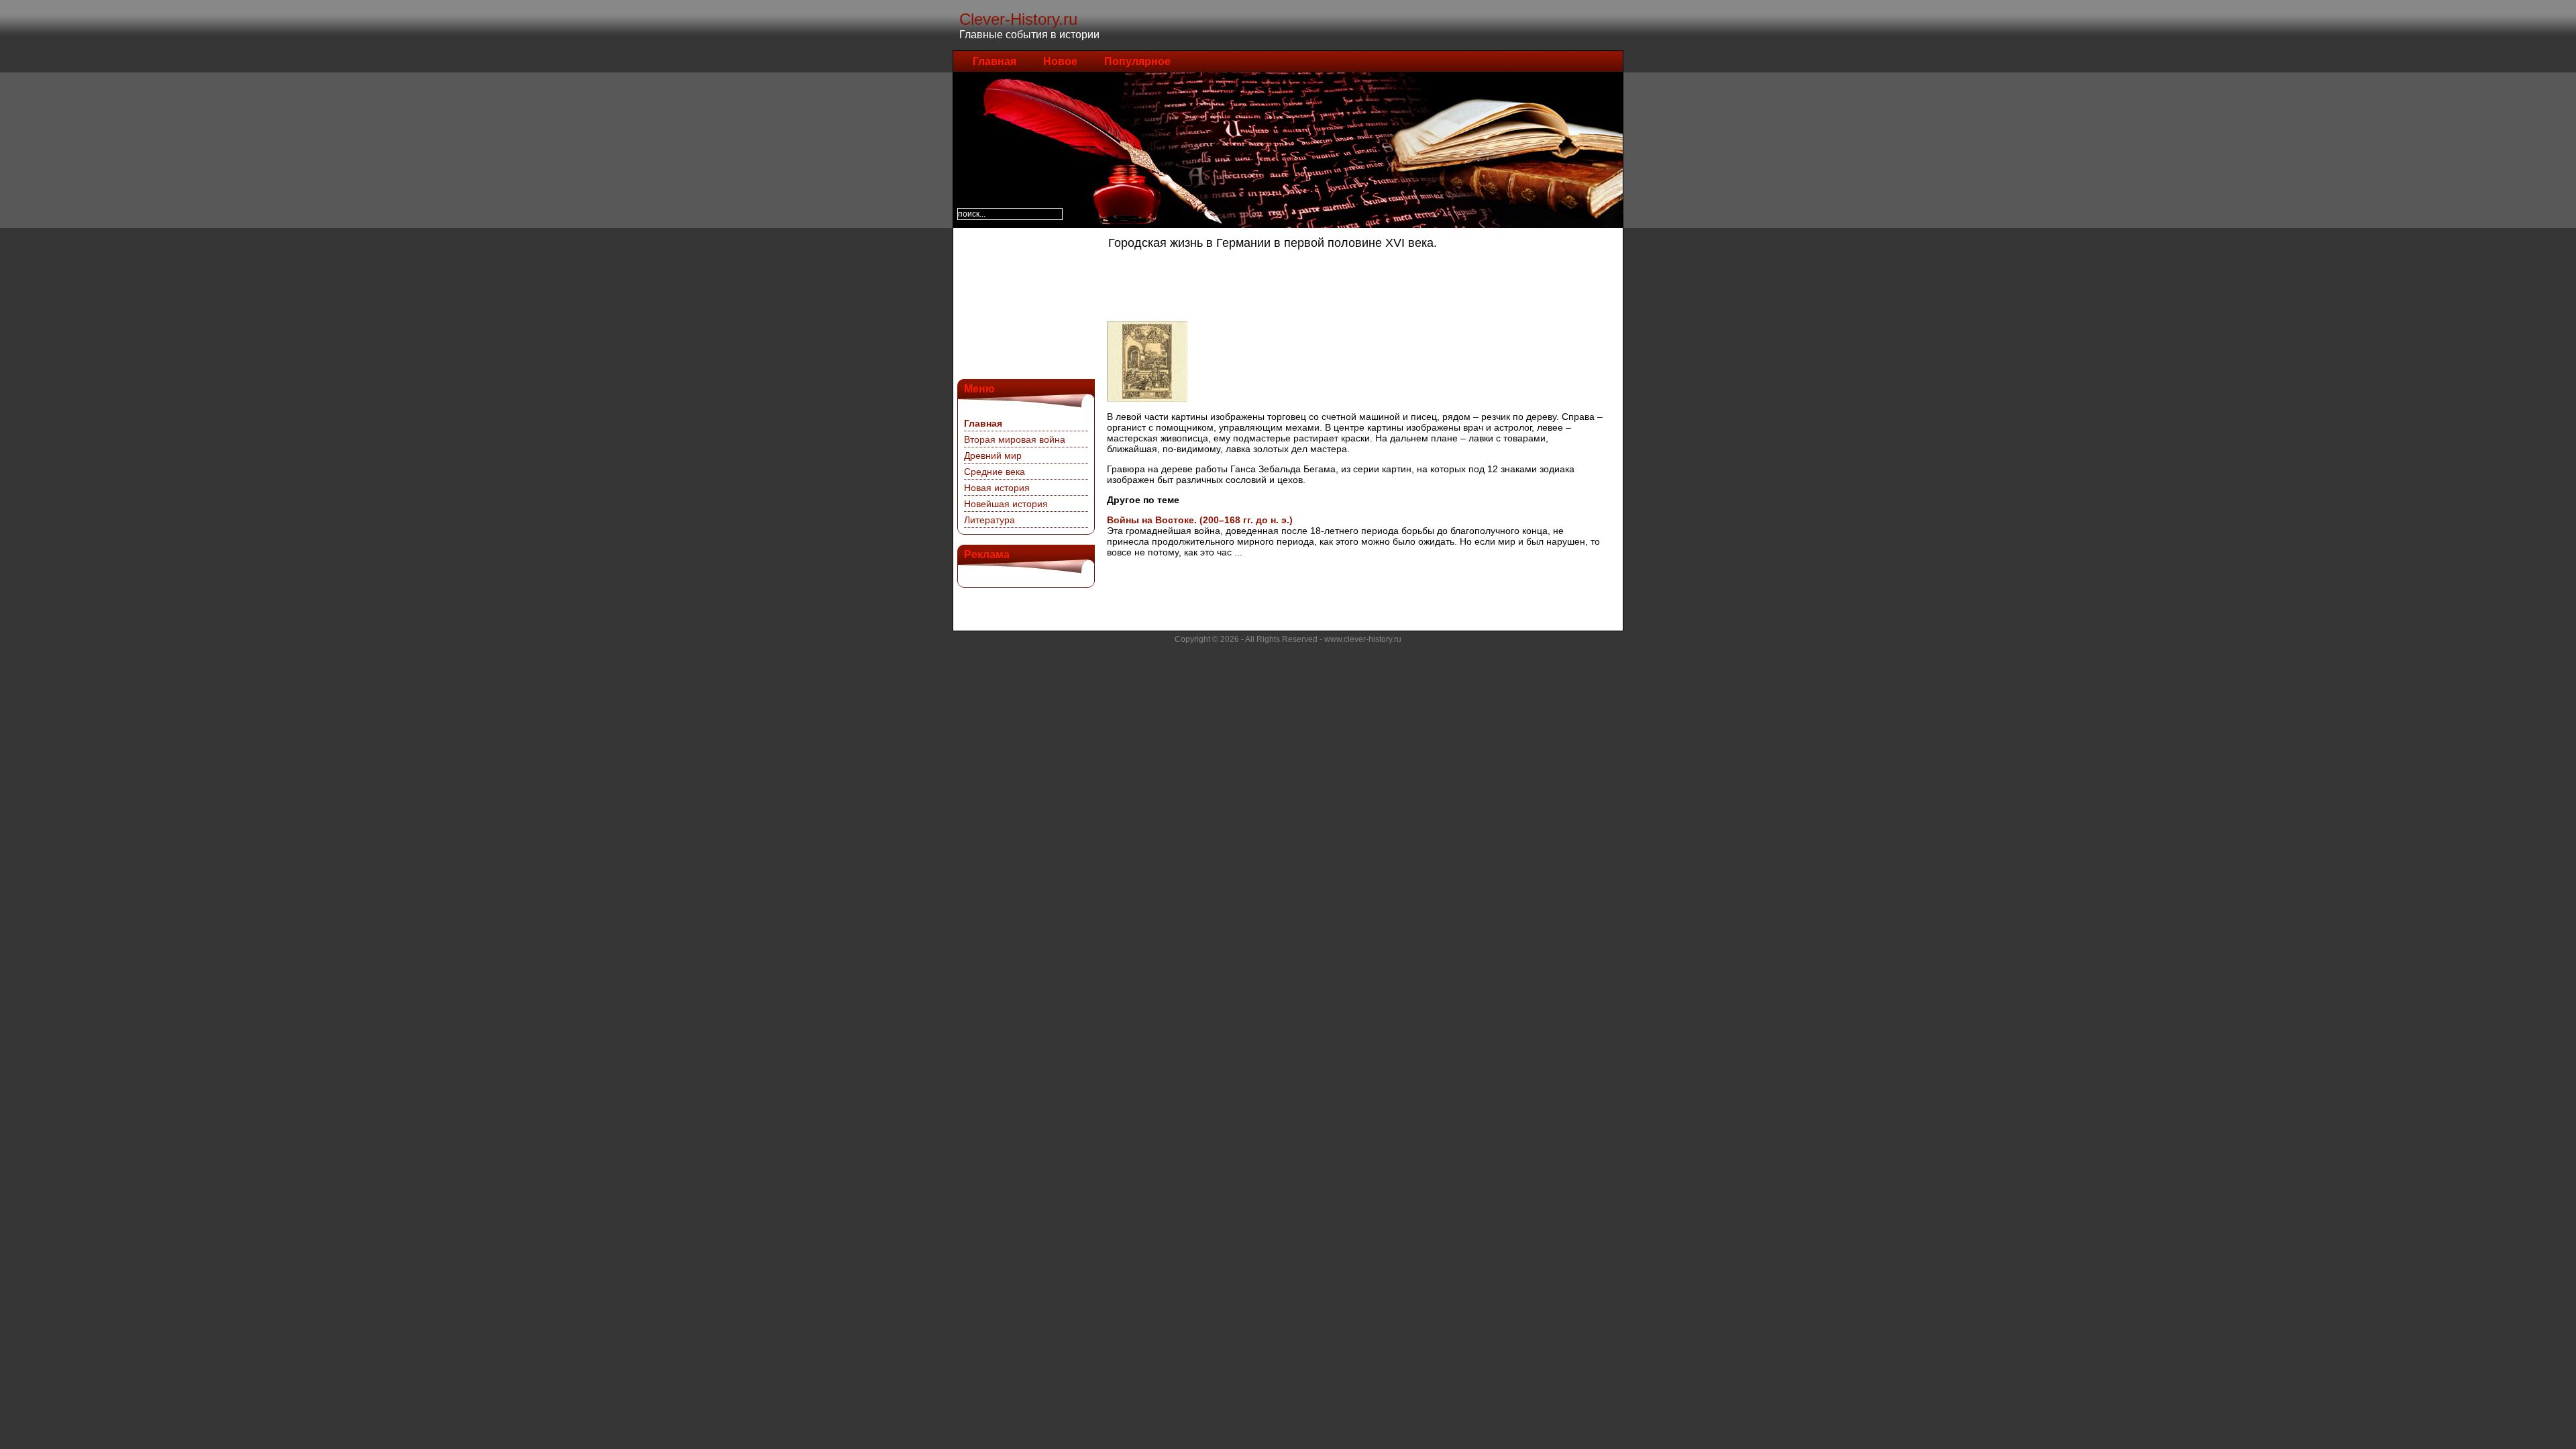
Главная (995, 61)
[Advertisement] (1024, 302)
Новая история (997, 488)
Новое (1060, 61)
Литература (989, 520)
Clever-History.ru (1018, 19)
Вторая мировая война (1015, 439)
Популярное (1137, 61)
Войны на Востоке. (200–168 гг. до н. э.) (1200, 520)
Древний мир (993, 455)
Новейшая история (1006, 504)
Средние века (995, 472)
